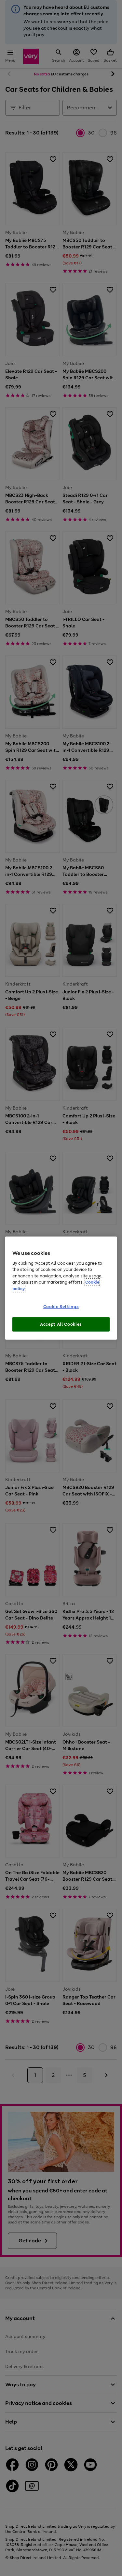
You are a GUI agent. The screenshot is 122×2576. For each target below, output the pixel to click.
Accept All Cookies (61, 1324)
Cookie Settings (61, 1307)
